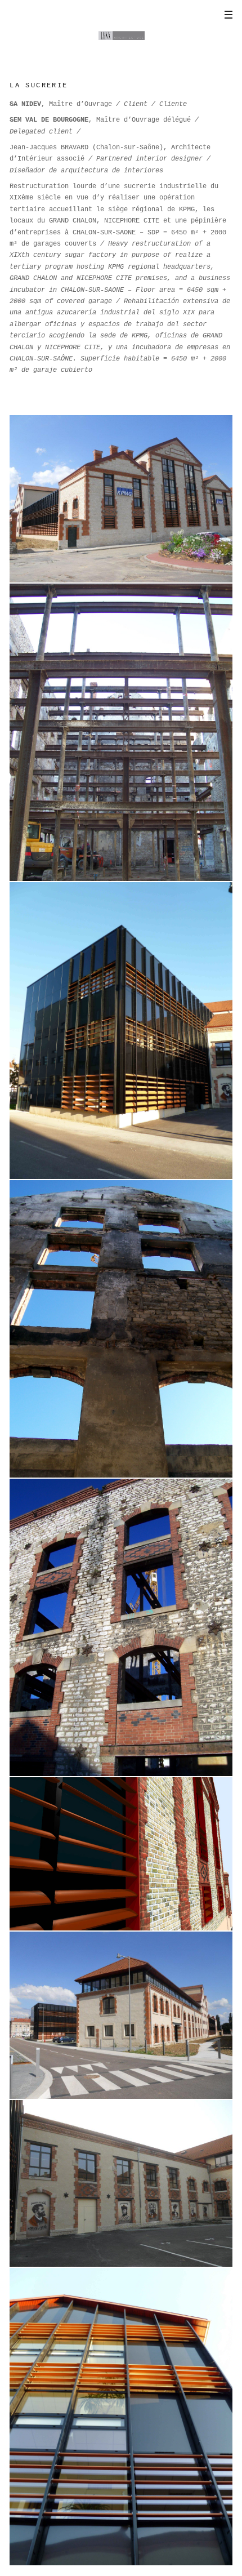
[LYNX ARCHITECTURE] (121, 33)
